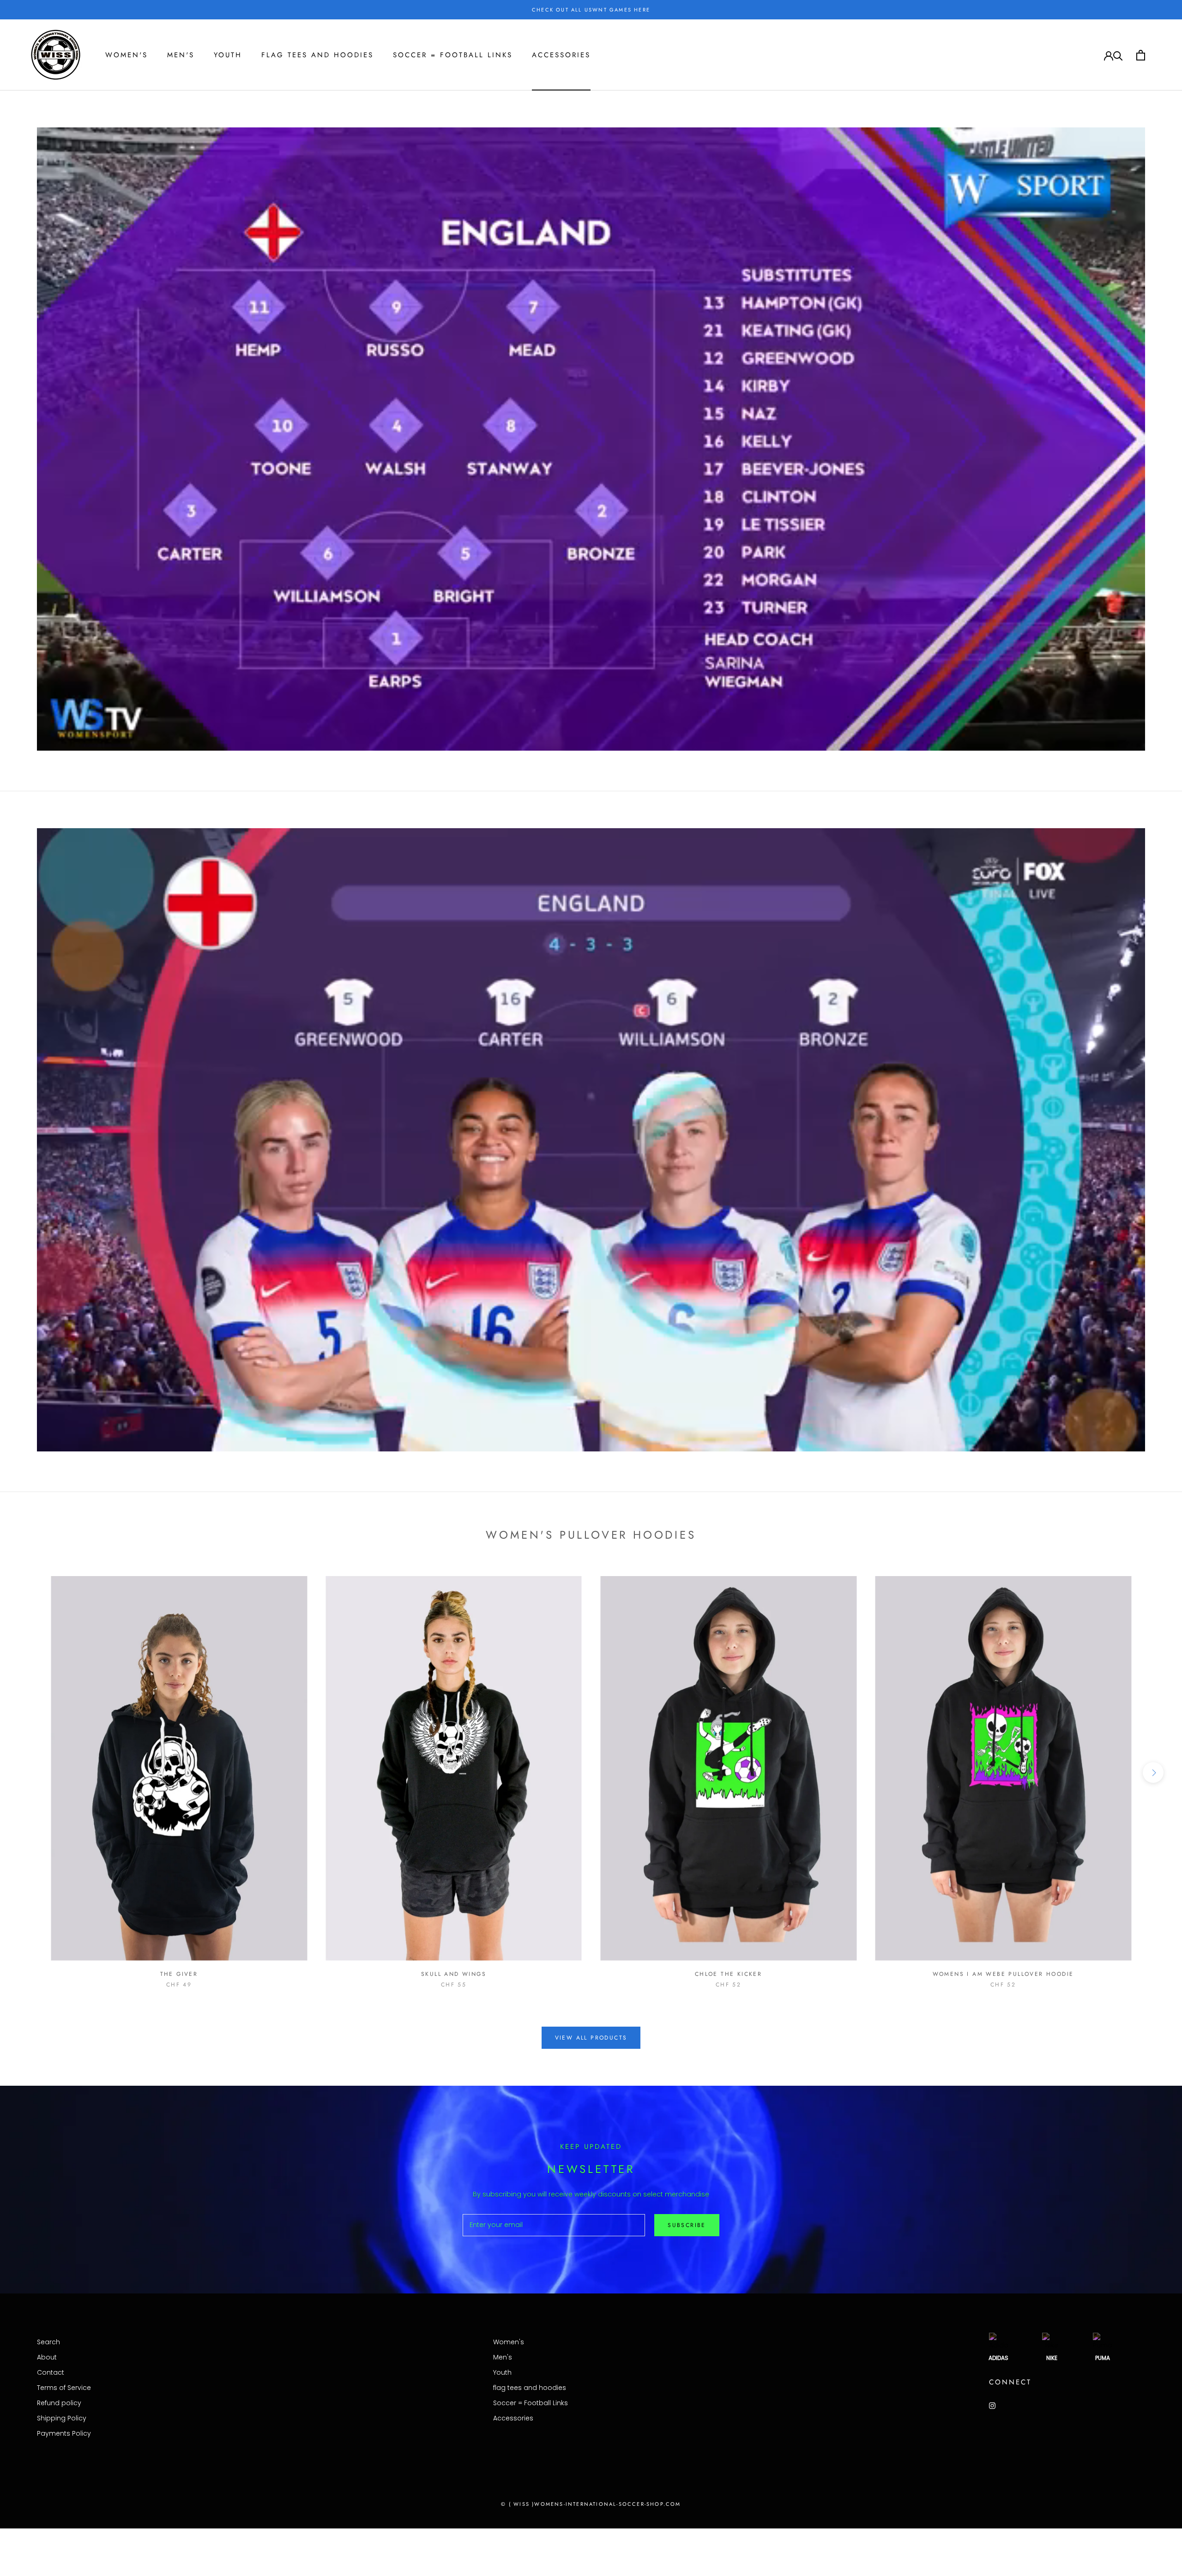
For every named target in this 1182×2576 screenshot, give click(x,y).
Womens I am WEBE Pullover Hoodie (1003, 1974)
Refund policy (59, 2403)
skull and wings (454, 1974)
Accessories (561, 55)
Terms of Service (64, 2388)
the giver (179, 1974)
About (47, 2357)
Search (48, 2342)
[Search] (1118, 55)
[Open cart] (1141, 55)
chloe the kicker (728, 1974)
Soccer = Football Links (453, 55)
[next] (1153, 1773)
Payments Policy (64, 2433)
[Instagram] (992, 2405)
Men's (181, 55)
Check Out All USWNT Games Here (591, 10)
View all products (591, 2038)
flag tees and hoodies (317, 55)
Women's (127, 55)
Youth (228, 55)
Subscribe (687, 2225)
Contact (51, 2372)
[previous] (29, 1773)
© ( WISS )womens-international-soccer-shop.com (591, 2504)
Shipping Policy (62, 2418)
